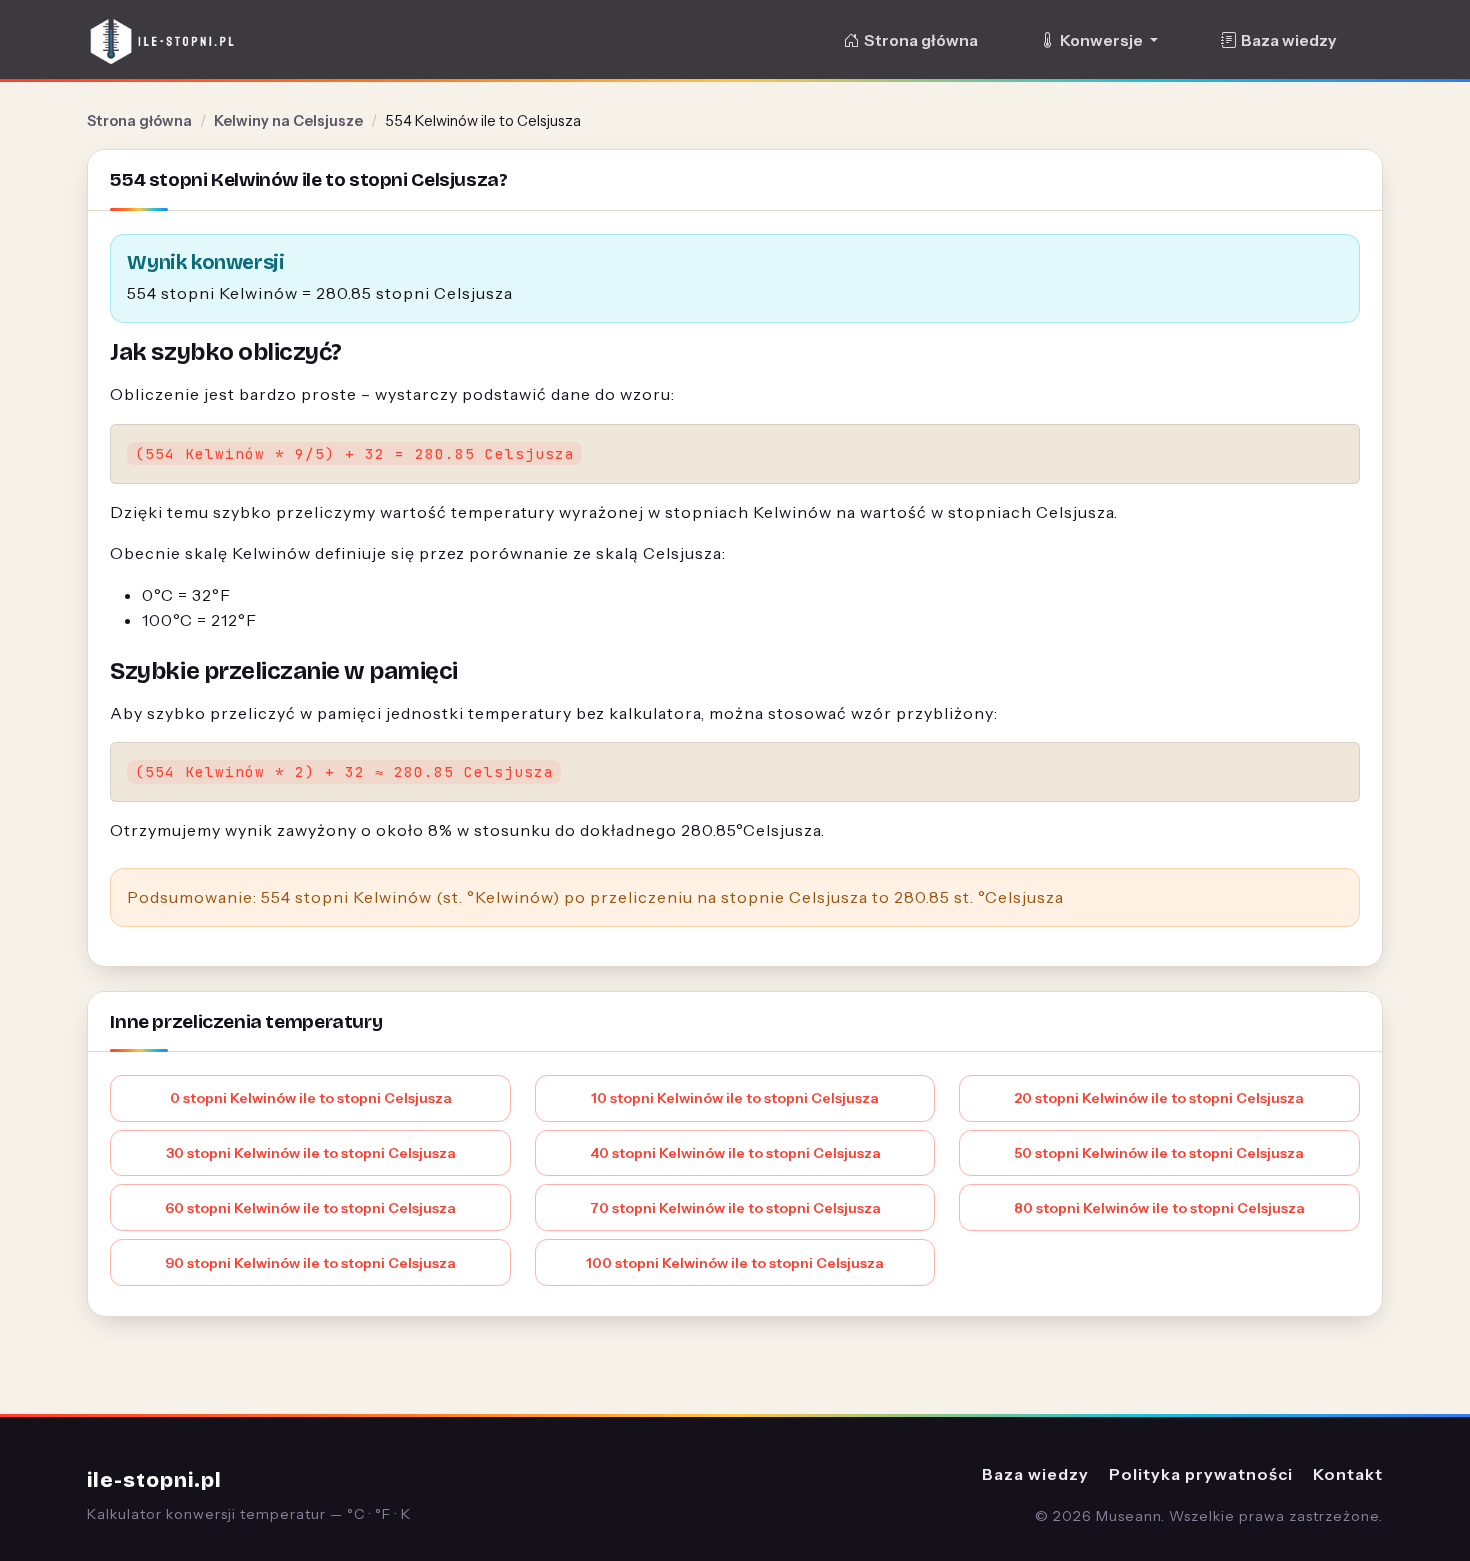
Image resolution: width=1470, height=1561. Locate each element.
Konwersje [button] (1103, 40)
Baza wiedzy (1288, 40)
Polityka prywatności (1201, 1474)
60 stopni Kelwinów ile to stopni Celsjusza (310, 1208)
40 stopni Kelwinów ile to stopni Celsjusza (735, 1153)
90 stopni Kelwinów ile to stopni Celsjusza (310, 1263)
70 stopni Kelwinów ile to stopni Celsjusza (735, 1208)
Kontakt (1348, 1474)
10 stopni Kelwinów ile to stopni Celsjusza (735, 1098)
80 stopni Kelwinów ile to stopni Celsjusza (1159, 1208)
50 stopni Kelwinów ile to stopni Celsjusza (1159, 1153)
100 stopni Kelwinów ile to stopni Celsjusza (735, 1263)
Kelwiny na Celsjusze (288, 121)
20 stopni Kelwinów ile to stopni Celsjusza (1159, 1098)
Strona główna (921, 40)
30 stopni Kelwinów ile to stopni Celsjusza (311, 1153)
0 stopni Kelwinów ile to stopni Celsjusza (311, 1098)
